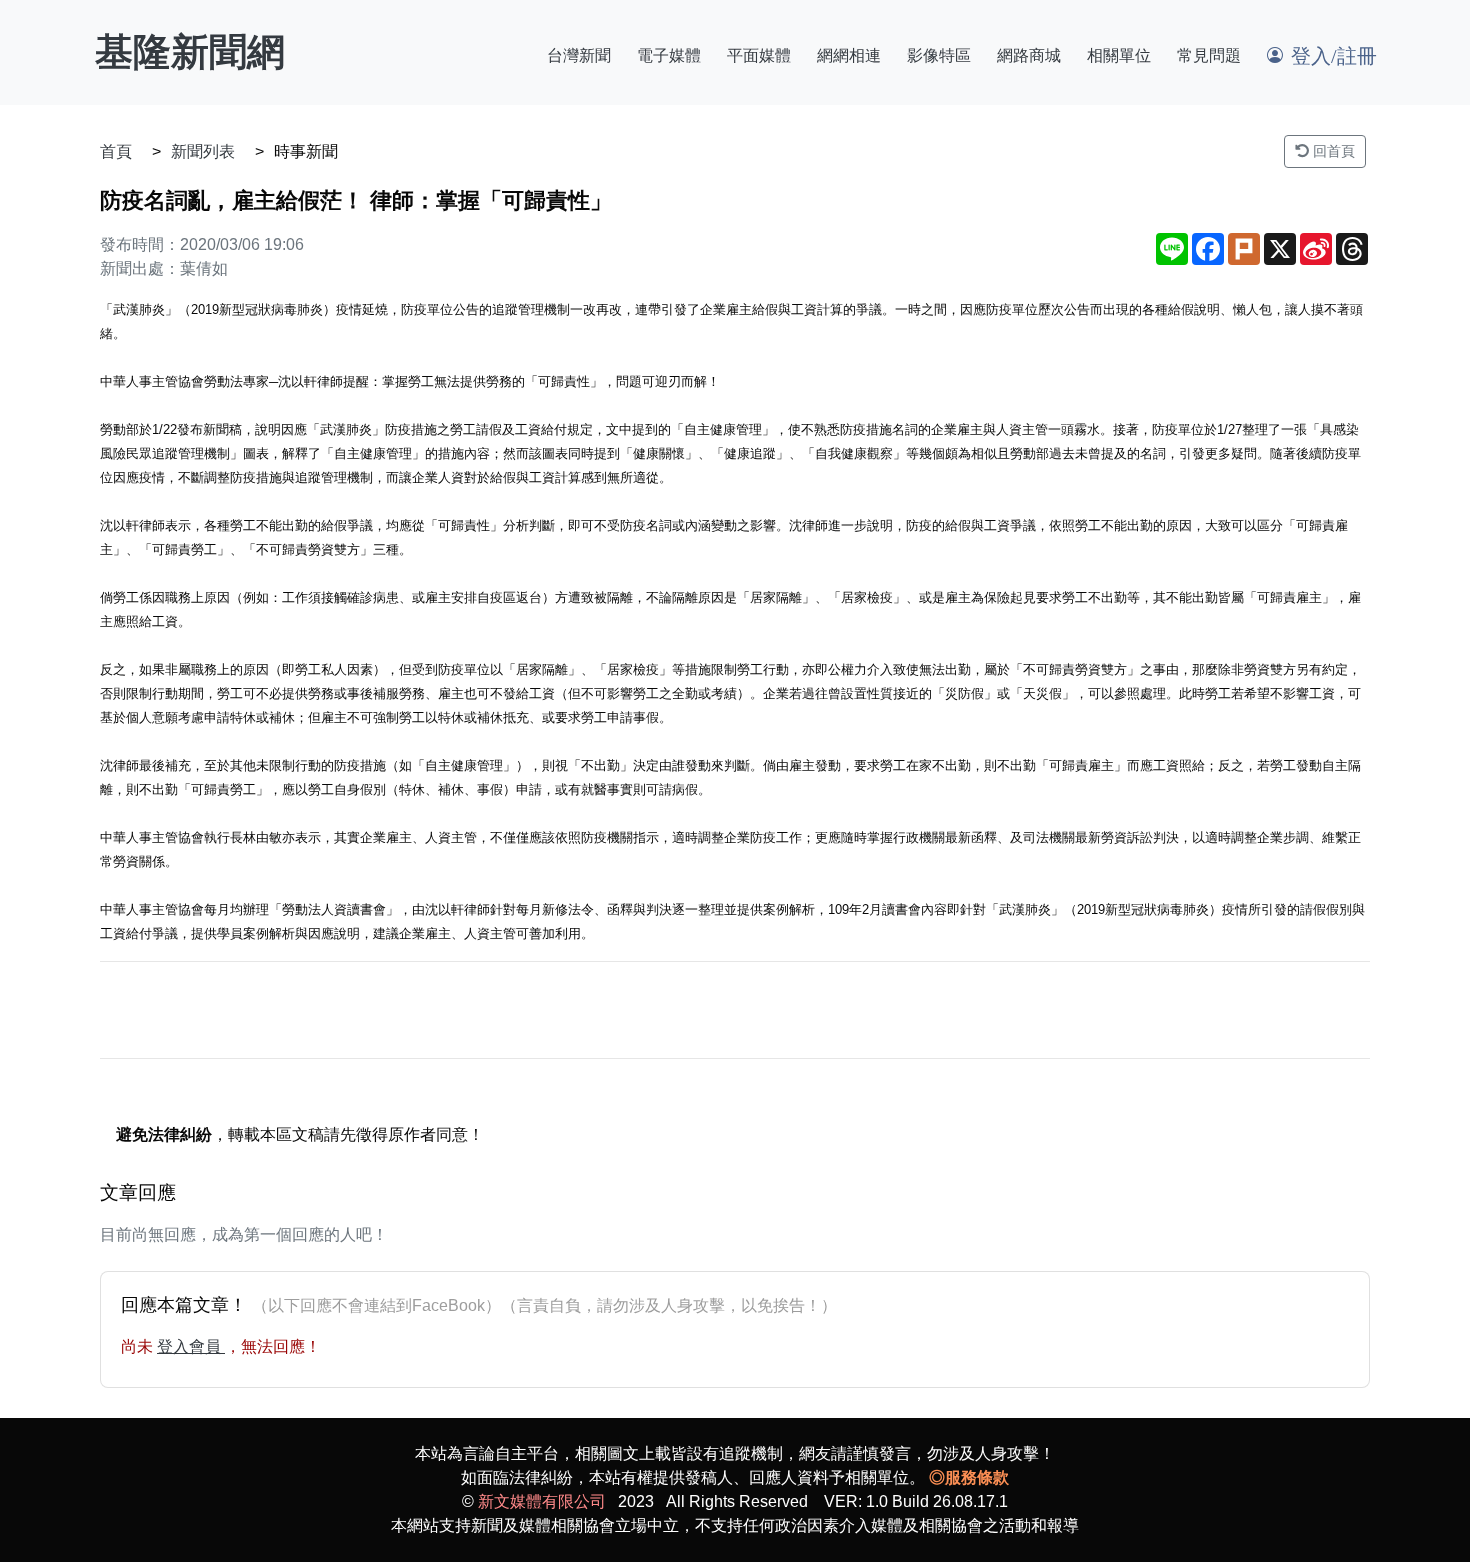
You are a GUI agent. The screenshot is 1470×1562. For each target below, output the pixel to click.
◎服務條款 (969, 1477)
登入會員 (191, 1346)
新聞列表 (203, 151)
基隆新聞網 (190, 52)
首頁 (116, 151)
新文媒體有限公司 (542, 1501)
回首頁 (1332, 151)
